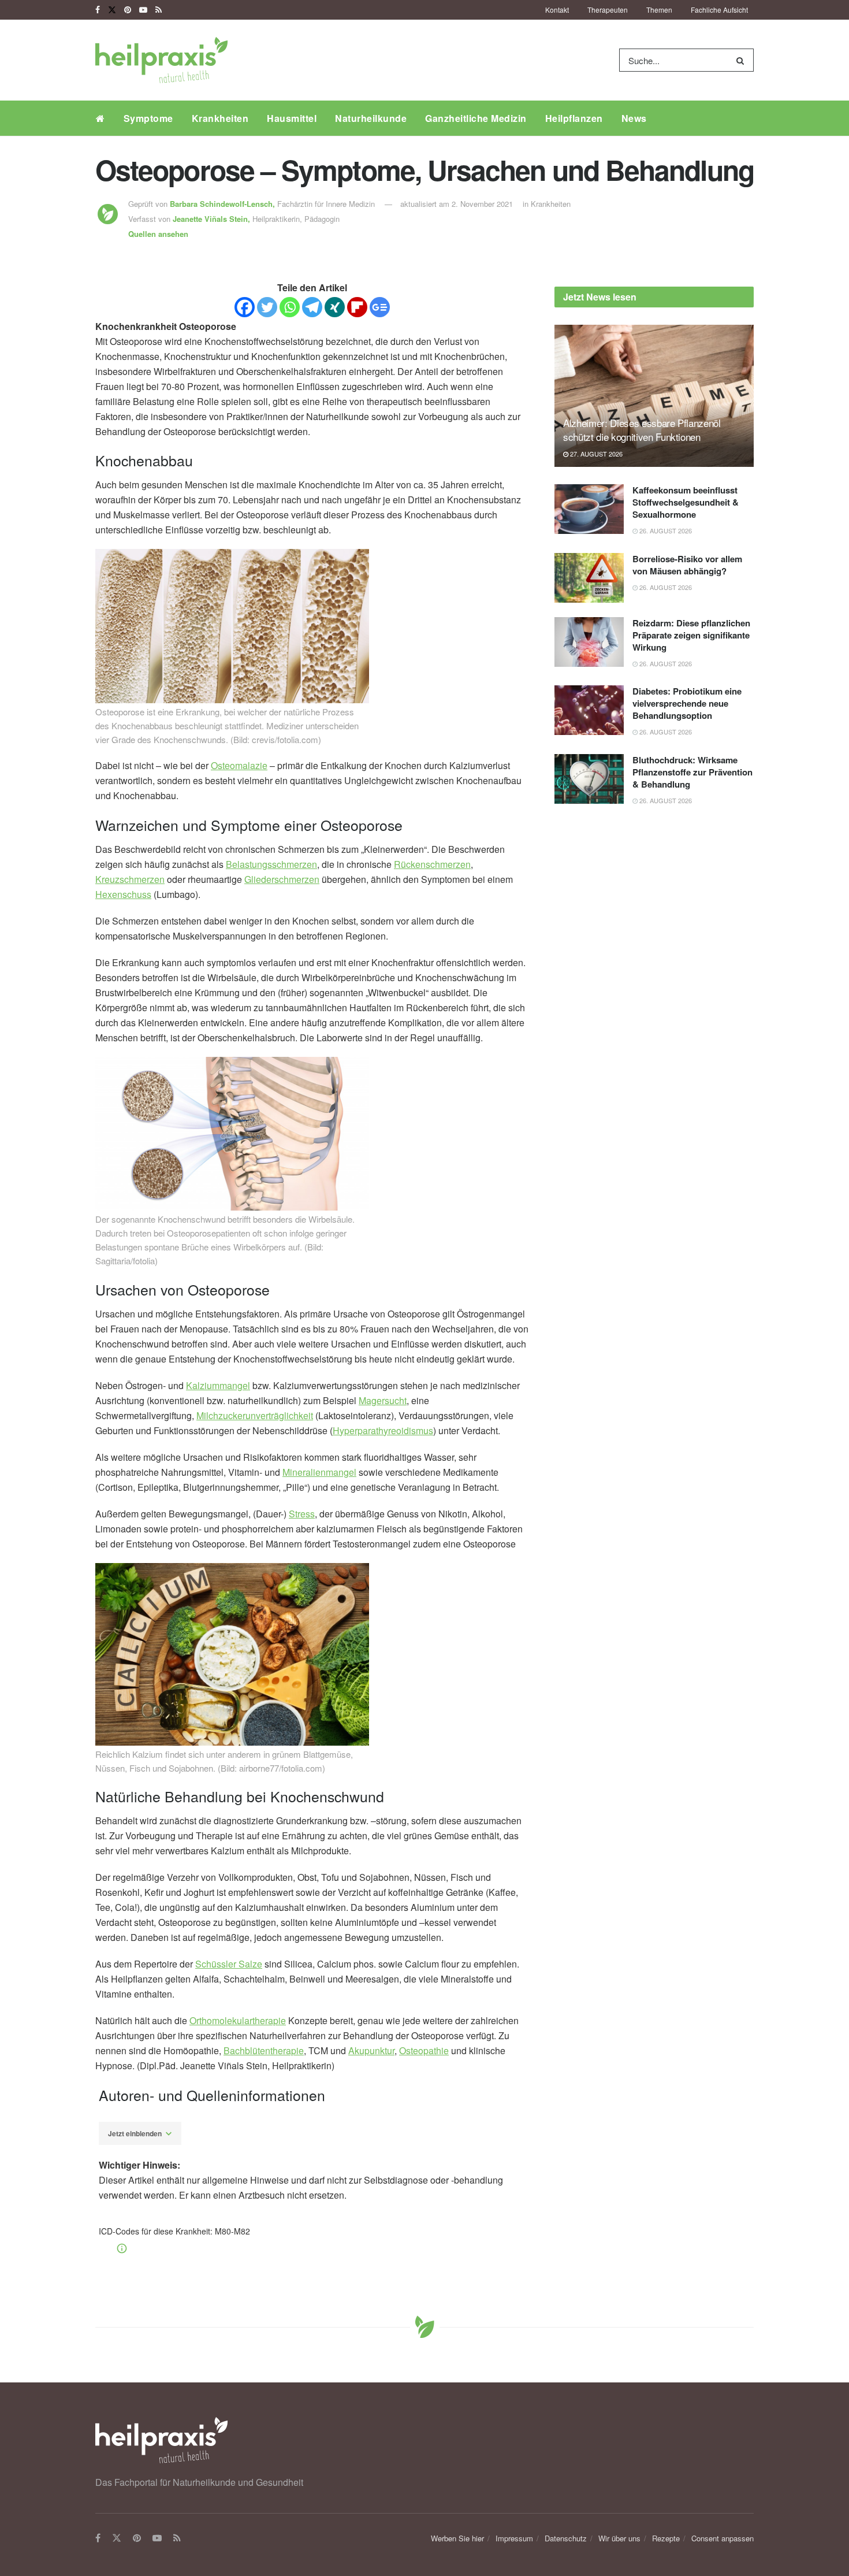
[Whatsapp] (290, 307)
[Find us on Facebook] (98, 10)
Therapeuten (608, 10)
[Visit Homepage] (161, 60)
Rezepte (666, 2538)
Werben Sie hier (457, 2538)
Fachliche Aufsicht (719, 10)
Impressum (514, 2538)
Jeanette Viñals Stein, (213, 219)
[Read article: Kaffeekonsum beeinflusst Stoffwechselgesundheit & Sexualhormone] (589, 509)
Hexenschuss (123, 894)
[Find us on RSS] (159, 10)
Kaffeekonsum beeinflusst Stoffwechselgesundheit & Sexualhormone (686, 502)
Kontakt (557, 10)
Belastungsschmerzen (271, 864)
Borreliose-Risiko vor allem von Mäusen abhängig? (687, 565)
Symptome (148, 118)
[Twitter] (267, 307)
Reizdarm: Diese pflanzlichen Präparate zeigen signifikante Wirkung (691, 635)
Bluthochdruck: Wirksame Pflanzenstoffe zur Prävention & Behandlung (692, 772)
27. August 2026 (595, 454)
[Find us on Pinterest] (128, 10)
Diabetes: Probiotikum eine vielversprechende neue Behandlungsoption (687, 703)
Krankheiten (220, 118)
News (634, 118)
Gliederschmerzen (282, 879)
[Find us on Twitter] (112, 10)
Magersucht (383, 1400)
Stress (302, 1514)
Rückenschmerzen (432, 864)
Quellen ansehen (158, 234)
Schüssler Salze (229, 1964)
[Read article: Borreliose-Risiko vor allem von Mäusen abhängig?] (589, 578)
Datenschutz (566, 2538)
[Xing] (335, 307)
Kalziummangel (218, 1385)
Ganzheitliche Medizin (476, 118)
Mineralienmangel (319, 1472)
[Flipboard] (357, 307)
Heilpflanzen (574, 118)
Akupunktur (371, 2050)
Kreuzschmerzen (130, 879)
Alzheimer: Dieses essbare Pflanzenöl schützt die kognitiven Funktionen (642, 430)
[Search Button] (742, 60)
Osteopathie (424, 2050)
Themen (659, 10)
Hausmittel (292, 118)
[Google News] (380, 307)
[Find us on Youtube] (143, 10)
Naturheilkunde (371, 118)
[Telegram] (312, 307)
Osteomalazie (239, 765)
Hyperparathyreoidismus (383, 1430)
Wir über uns (619, 2538)
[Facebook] (245, 307)
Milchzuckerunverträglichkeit (255, 1415)
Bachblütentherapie (264, 2050)
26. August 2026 (665, 530)
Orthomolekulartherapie (238, 2020)
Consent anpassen (723, 2538)
